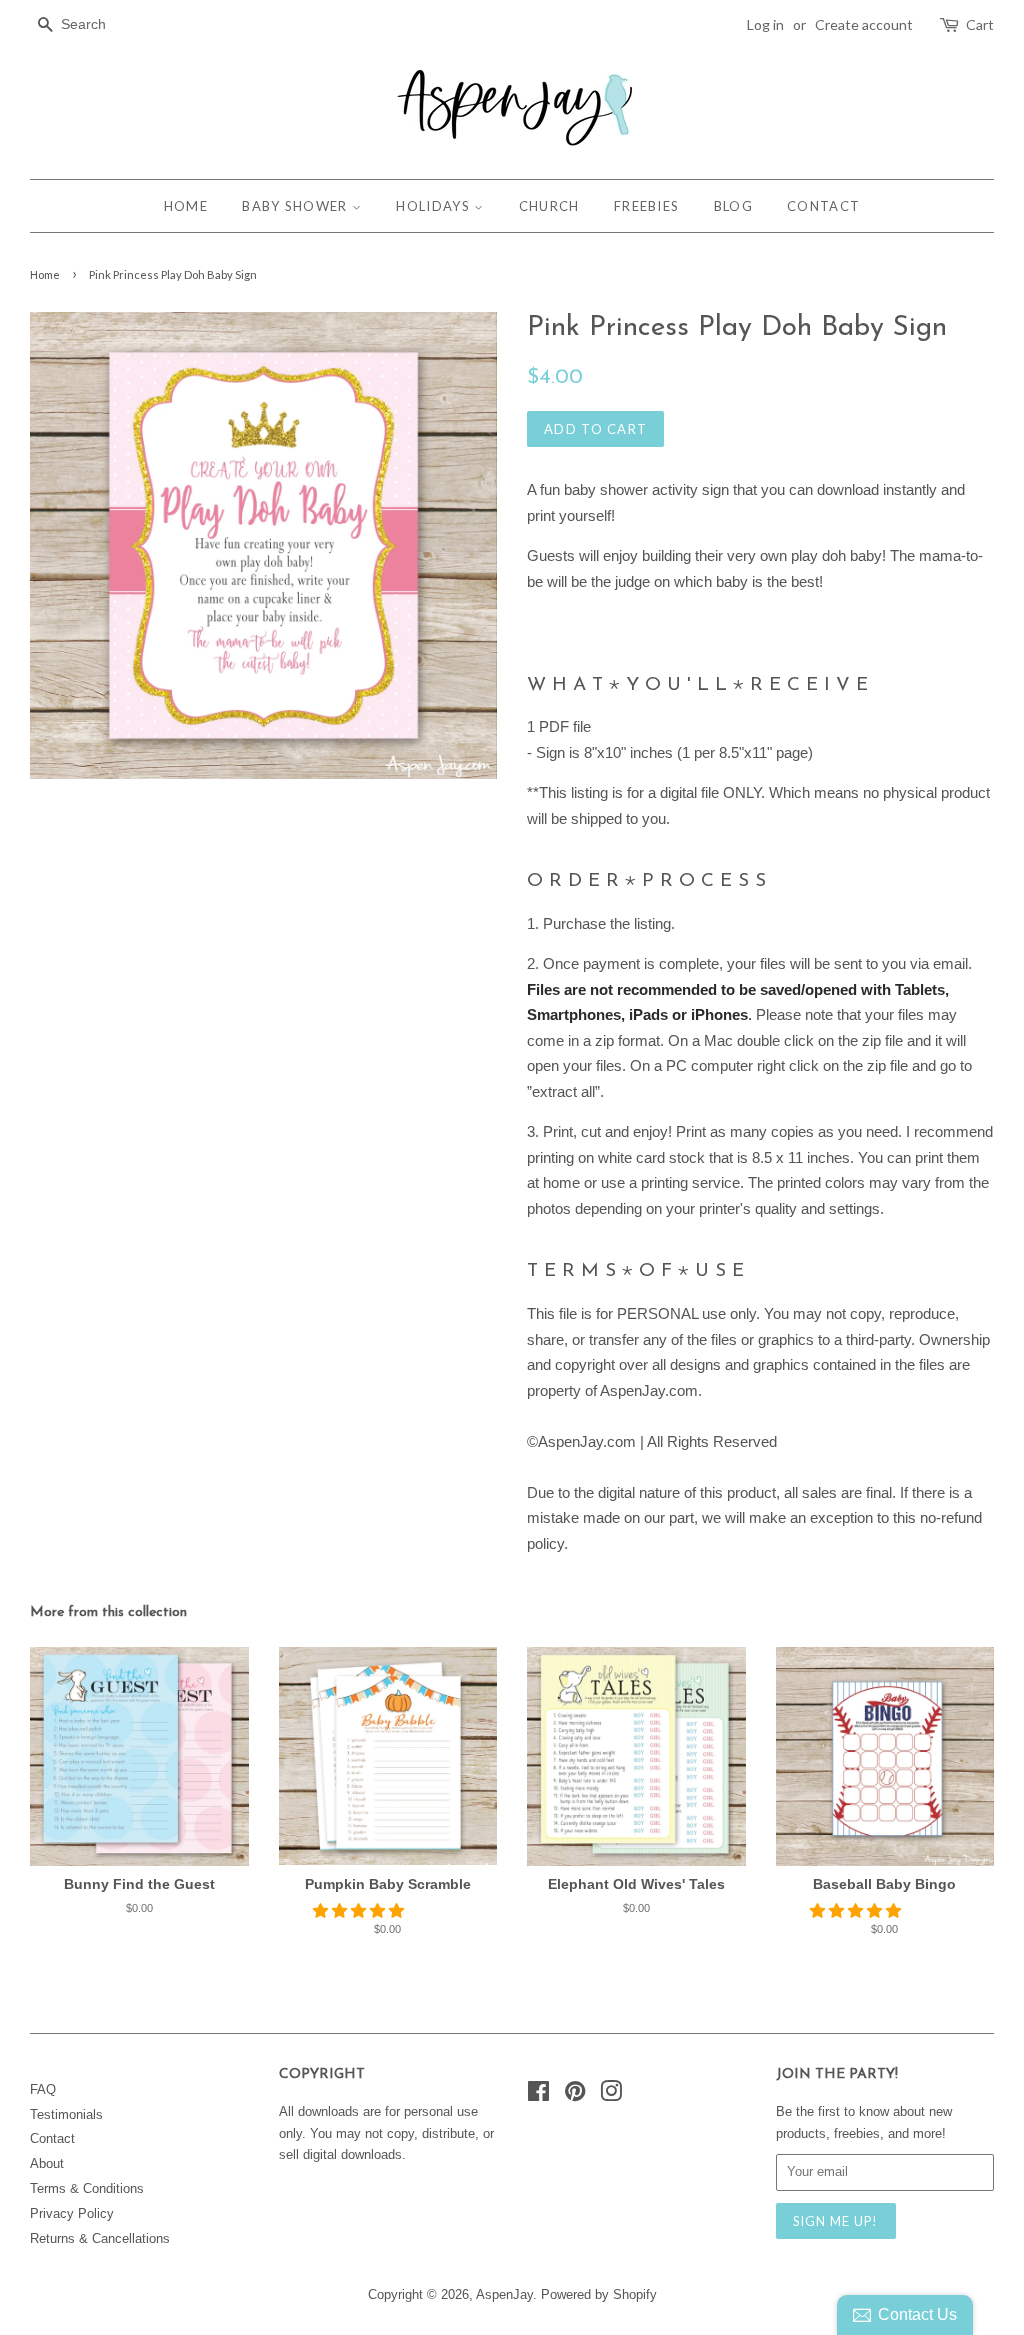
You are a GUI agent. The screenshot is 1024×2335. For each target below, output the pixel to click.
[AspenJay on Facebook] (538, 2095)
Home (45, 274)
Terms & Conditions (87, 2188)
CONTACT (823, 206)
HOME (186, 206)
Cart (980, 24)
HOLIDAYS (435, 206)
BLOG (733, 206)
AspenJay (504, 2294)
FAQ (43, 2089)
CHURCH (549, 206)
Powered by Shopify (599, 2294)
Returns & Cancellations (100, 2238)
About (47, 2163)
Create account (864, 24)
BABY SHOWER (297, 206)
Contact (52, 2138)
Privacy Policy (72, 2213)
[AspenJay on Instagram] (611, 2095)
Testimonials (66, 2114)
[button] (360, 1910)
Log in (765, 24)
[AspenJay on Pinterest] (575, 2095)
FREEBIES (646, 206)
